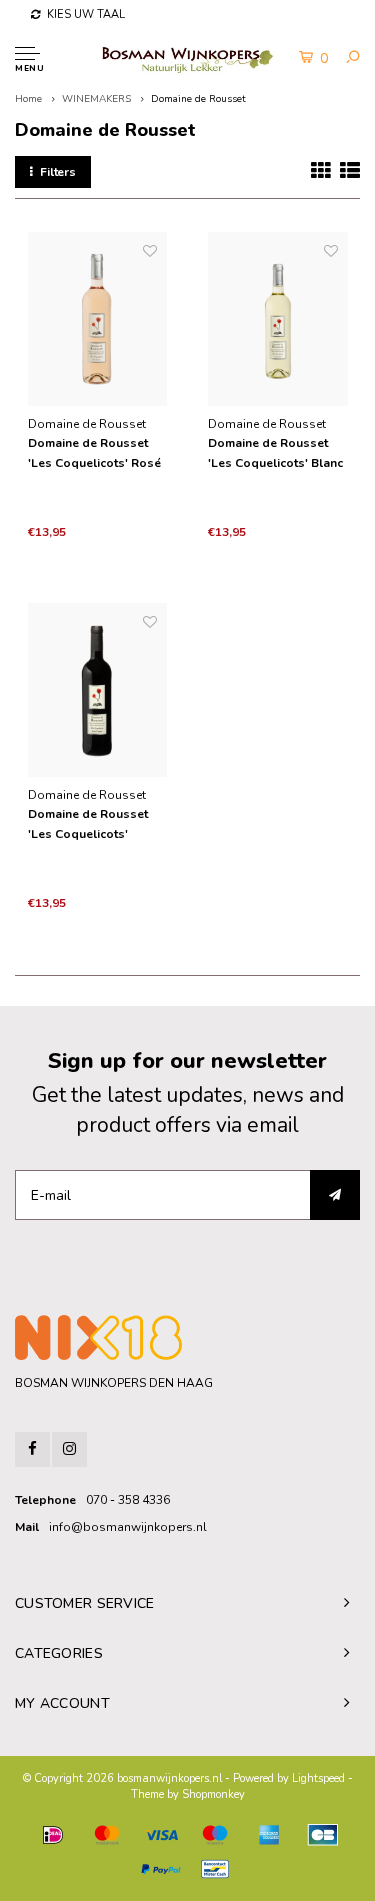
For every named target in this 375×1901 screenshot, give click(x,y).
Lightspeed (318, 1778)
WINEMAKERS (96, 99)
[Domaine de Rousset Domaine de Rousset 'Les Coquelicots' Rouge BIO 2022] (98, 690)
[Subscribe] (335, 1195)
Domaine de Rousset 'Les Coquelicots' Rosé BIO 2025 (94, 454)
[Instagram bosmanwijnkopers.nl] (69, 1449)
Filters (58, 172)
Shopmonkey (213, 1794)
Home (28, 99)
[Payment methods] (53, 1835)
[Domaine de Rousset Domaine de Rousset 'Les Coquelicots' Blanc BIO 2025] (278, 319)
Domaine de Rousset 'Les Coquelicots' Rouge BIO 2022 (88, 825)
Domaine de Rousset (198, 99)
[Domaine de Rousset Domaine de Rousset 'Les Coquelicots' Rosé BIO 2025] (98, 319)
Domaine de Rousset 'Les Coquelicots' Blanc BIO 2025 (275, 454)
